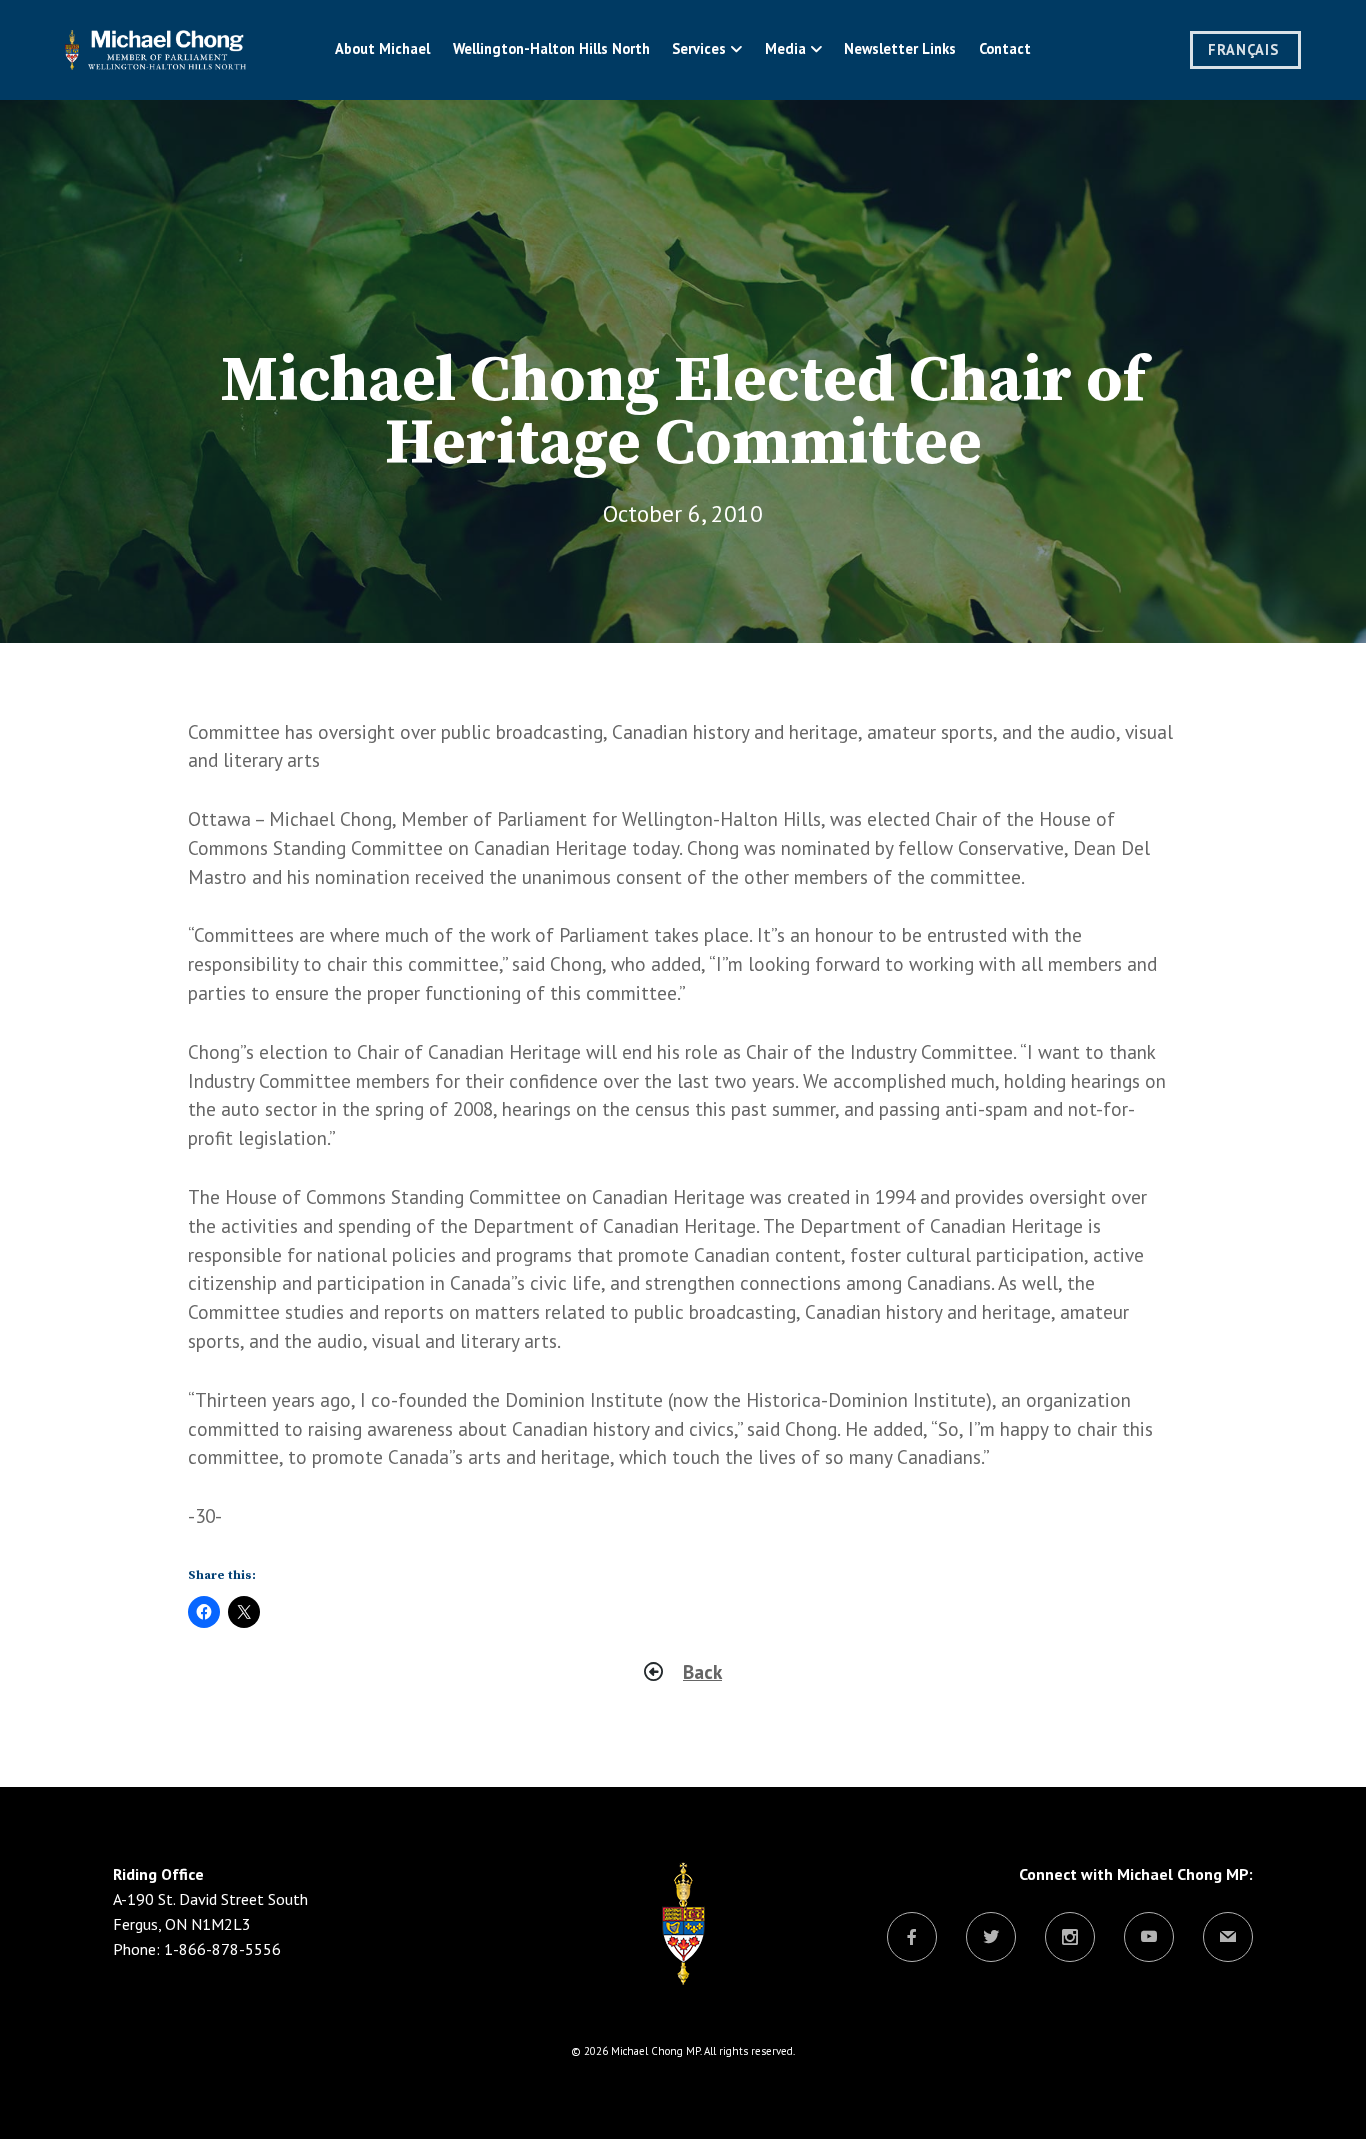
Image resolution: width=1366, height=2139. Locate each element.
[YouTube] (1149, 1938)
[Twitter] (991, 1938)
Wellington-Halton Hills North (551, 48)
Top (1318, 2091)
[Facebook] (912, 1938)
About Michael (382, 48)
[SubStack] (1228, 1938)
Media (785, 48)
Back (702, 1671)
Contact (1005, 48)
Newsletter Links (900, 48)
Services (699, 48)
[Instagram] (1070, 1938)
